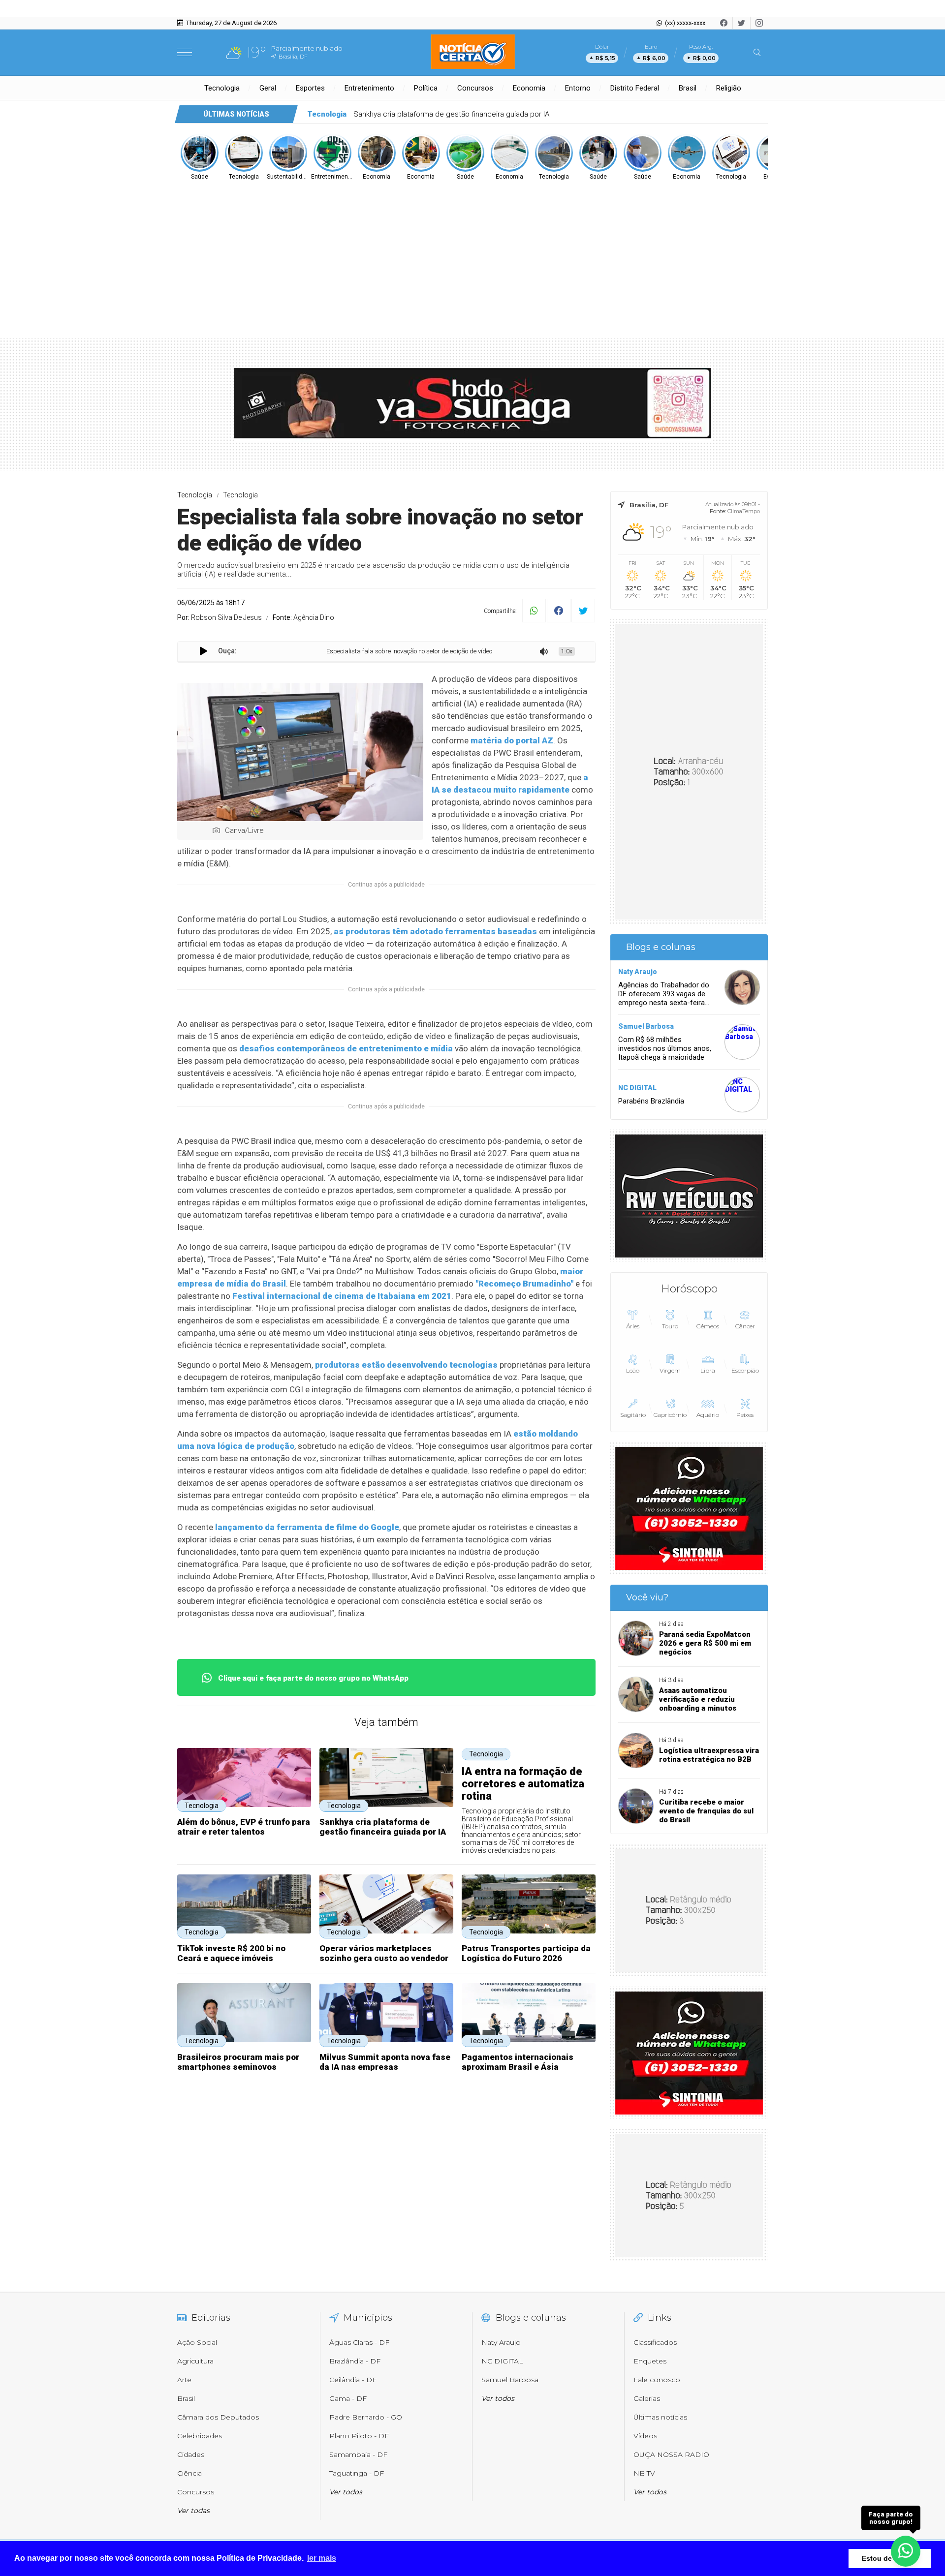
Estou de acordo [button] (890, 2558)
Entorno (578, 88)
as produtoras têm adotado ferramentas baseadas (435, 931)
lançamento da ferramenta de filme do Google (307, 1527)
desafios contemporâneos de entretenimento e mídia (346, 1048)
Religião (729, 88)
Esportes (310, 88)
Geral (268, 88)
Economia (529, 88)
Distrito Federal (635, 88)
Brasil (688, 88)
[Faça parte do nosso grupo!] (906, 2551)
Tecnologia (222, 88)
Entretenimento (369, 88)
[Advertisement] (472, 255)
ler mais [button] (322, 2558)
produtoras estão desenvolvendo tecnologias (406, 1365)
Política (426, 88)
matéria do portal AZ (512, 740)
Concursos (475, 88)
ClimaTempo (744, 511)
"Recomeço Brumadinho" (524, 1284)
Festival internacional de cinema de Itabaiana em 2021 (342, 1296)
